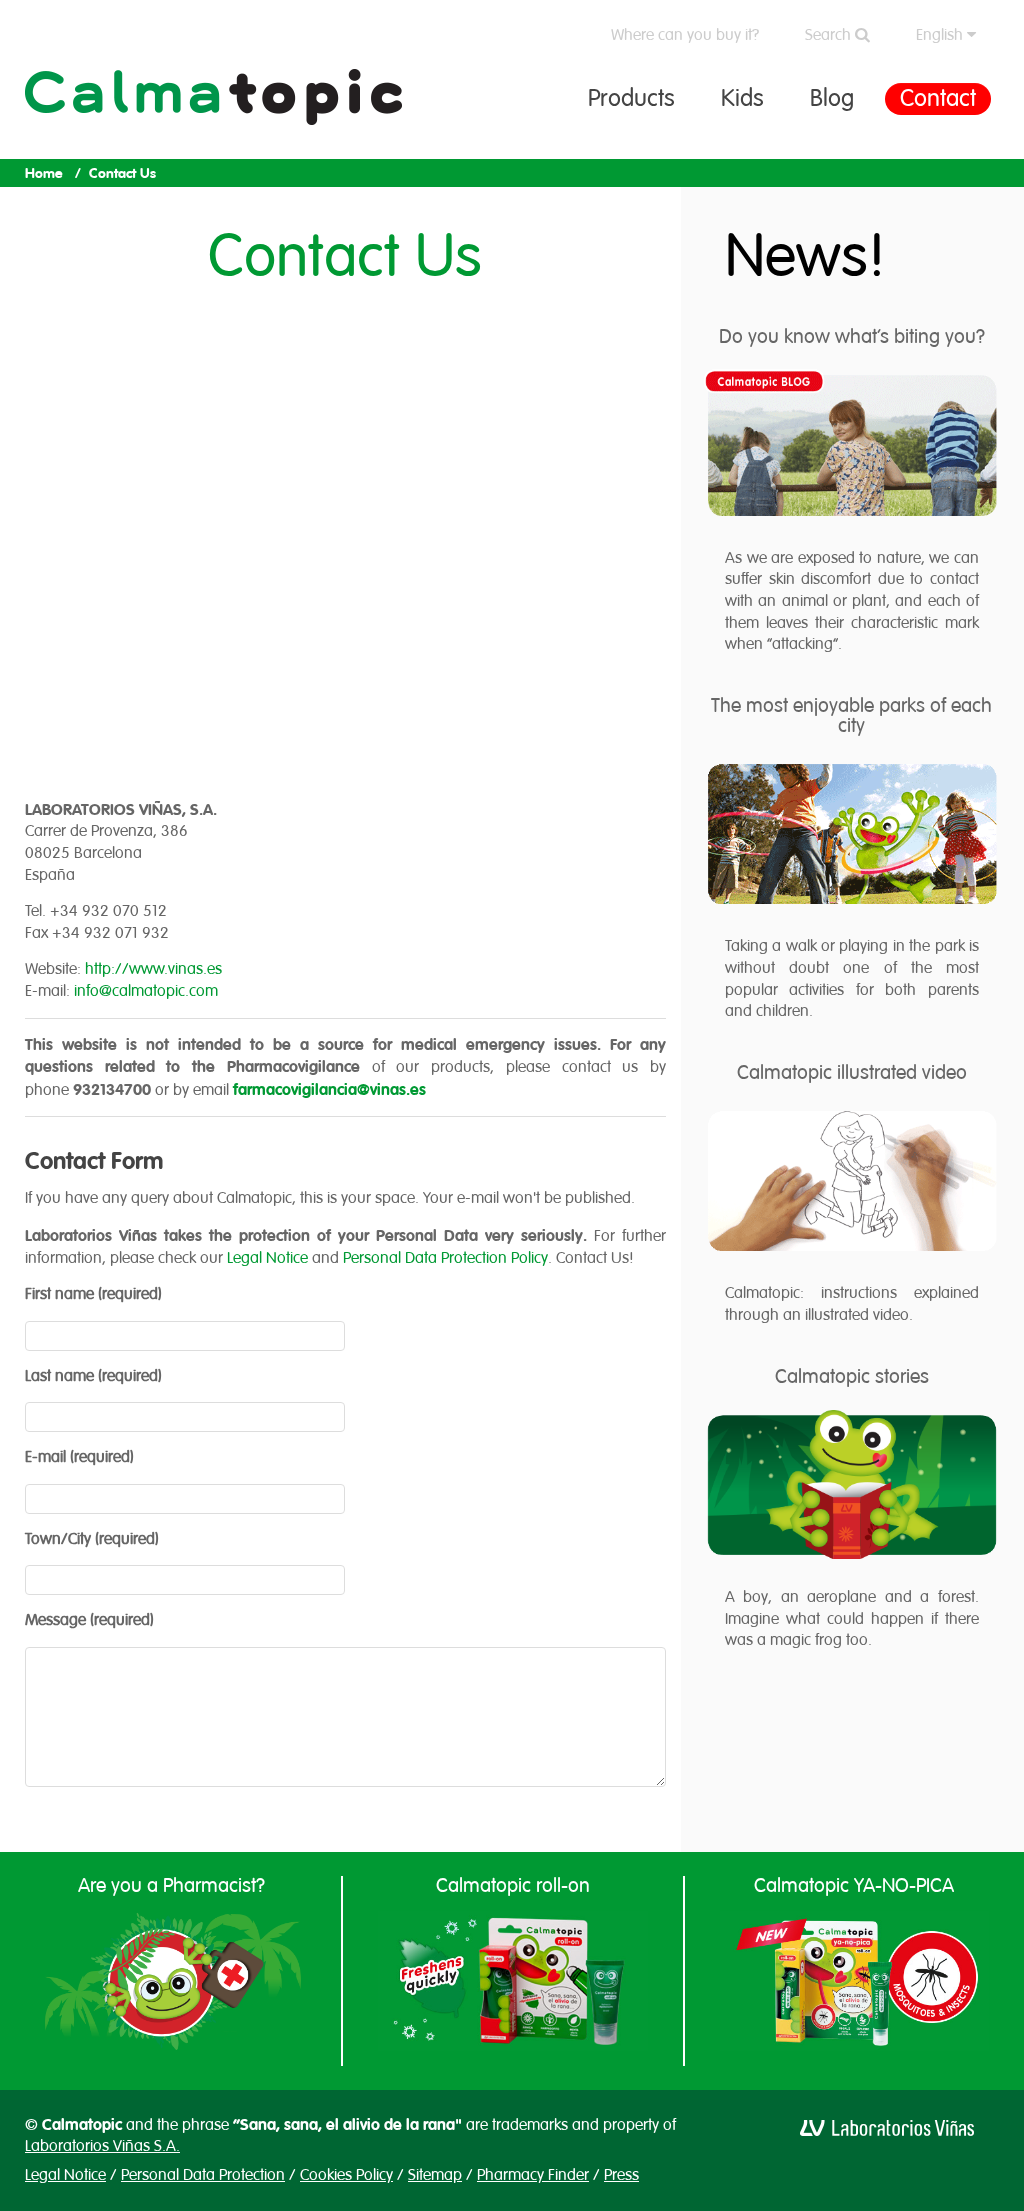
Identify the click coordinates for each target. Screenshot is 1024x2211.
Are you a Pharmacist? (171, 1885)
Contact (938, 98)
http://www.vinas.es (153, 969)
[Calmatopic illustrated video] (852, 1181)
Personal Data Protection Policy (445, 1258)
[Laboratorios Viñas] (887, 2127)
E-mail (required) (79, 1457)
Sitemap (435, 2175)
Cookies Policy (346, 2175)
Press (621, 2175)
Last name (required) (93, 1376)
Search (830, 35)
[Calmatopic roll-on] (512, 1981)
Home (44, 173)
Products (631, 98)
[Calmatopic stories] (852, 1485)
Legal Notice (267, 1258)
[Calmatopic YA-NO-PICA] (854, 1981)
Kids (742, 98)
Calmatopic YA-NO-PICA (854, 1885)
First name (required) (93, 1294)
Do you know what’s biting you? (852, 336)
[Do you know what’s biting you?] (852, 445)
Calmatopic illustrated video (852, 1072)
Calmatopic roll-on (513, 1885)
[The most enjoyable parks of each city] (852, 834)
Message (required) (89, 1620)
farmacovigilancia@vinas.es (329, 1089)
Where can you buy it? (685, 35)
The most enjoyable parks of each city (851, 715)
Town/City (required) (92, 1539)
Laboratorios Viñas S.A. (102, 2146)
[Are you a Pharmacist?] (171, 1981)
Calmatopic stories (852, 1376)
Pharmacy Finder (533, 2175)
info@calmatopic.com (146, 991)
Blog (832, 98)
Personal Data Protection (203, 2175)
